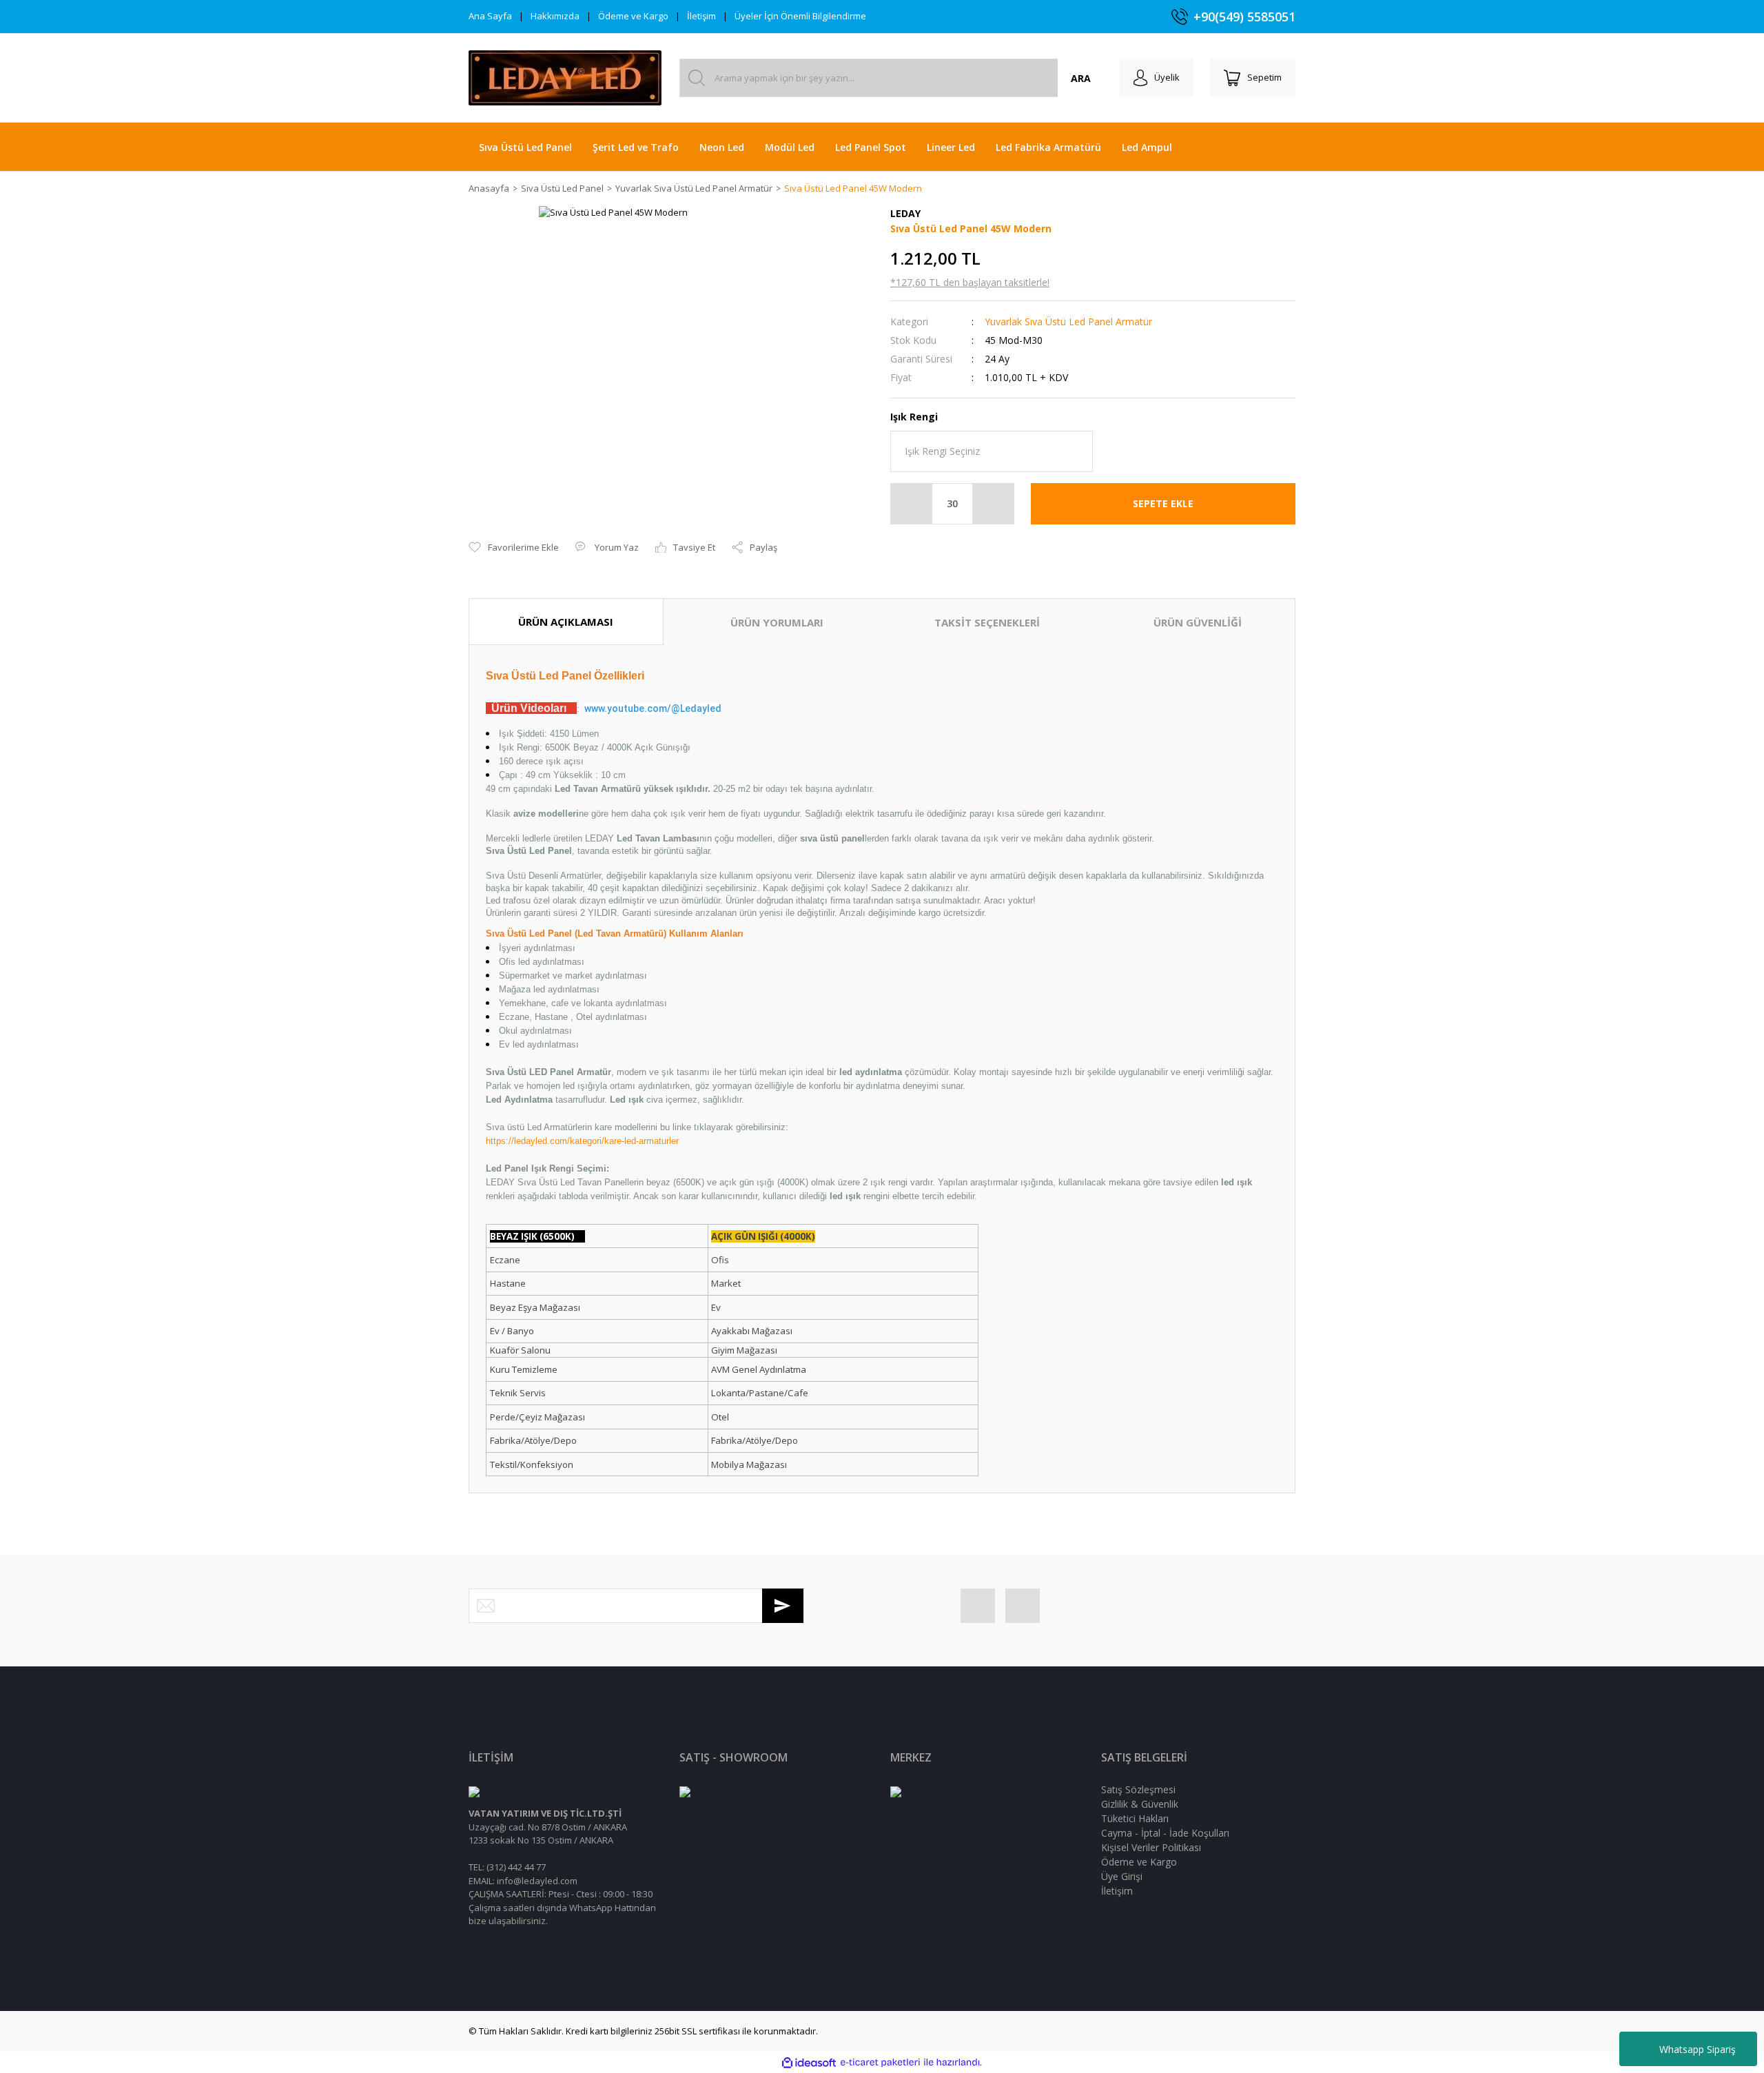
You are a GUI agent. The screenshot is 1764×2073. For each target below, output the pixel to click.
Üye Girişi (1122, 1876)
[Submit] (783, 1606)
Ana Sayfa (490, 16)
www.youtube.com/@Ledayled (653, 708)
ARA (1081, 78)
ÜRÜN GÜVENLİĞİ (1198, 622)
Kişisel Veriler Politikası (1151, 1847)
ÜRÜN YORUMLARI (777, 622)
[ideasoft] (809, 2063)
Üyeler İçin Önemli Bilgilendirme (800, 16)
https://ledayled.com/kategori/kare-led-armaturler (582, 1141)
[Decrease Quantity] (912, 504)
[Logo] (565, 78)
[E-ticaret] (880, 2063)
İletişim (701, 16)
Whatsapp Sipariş (1698, 2049)
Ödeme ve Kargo (633, 16)
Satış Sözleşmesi (1138, 1789)
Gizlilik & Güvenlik (1140, 1804)
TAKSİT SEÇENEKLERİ (987, 622)
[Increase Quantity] (993, 504)
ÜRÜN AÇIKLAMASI (566, 622)
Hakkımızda (555, 16)
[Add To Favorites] (514, 548)
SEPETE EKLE (1163, 503)
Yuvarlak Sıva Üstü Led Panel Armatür (1068, 321)
